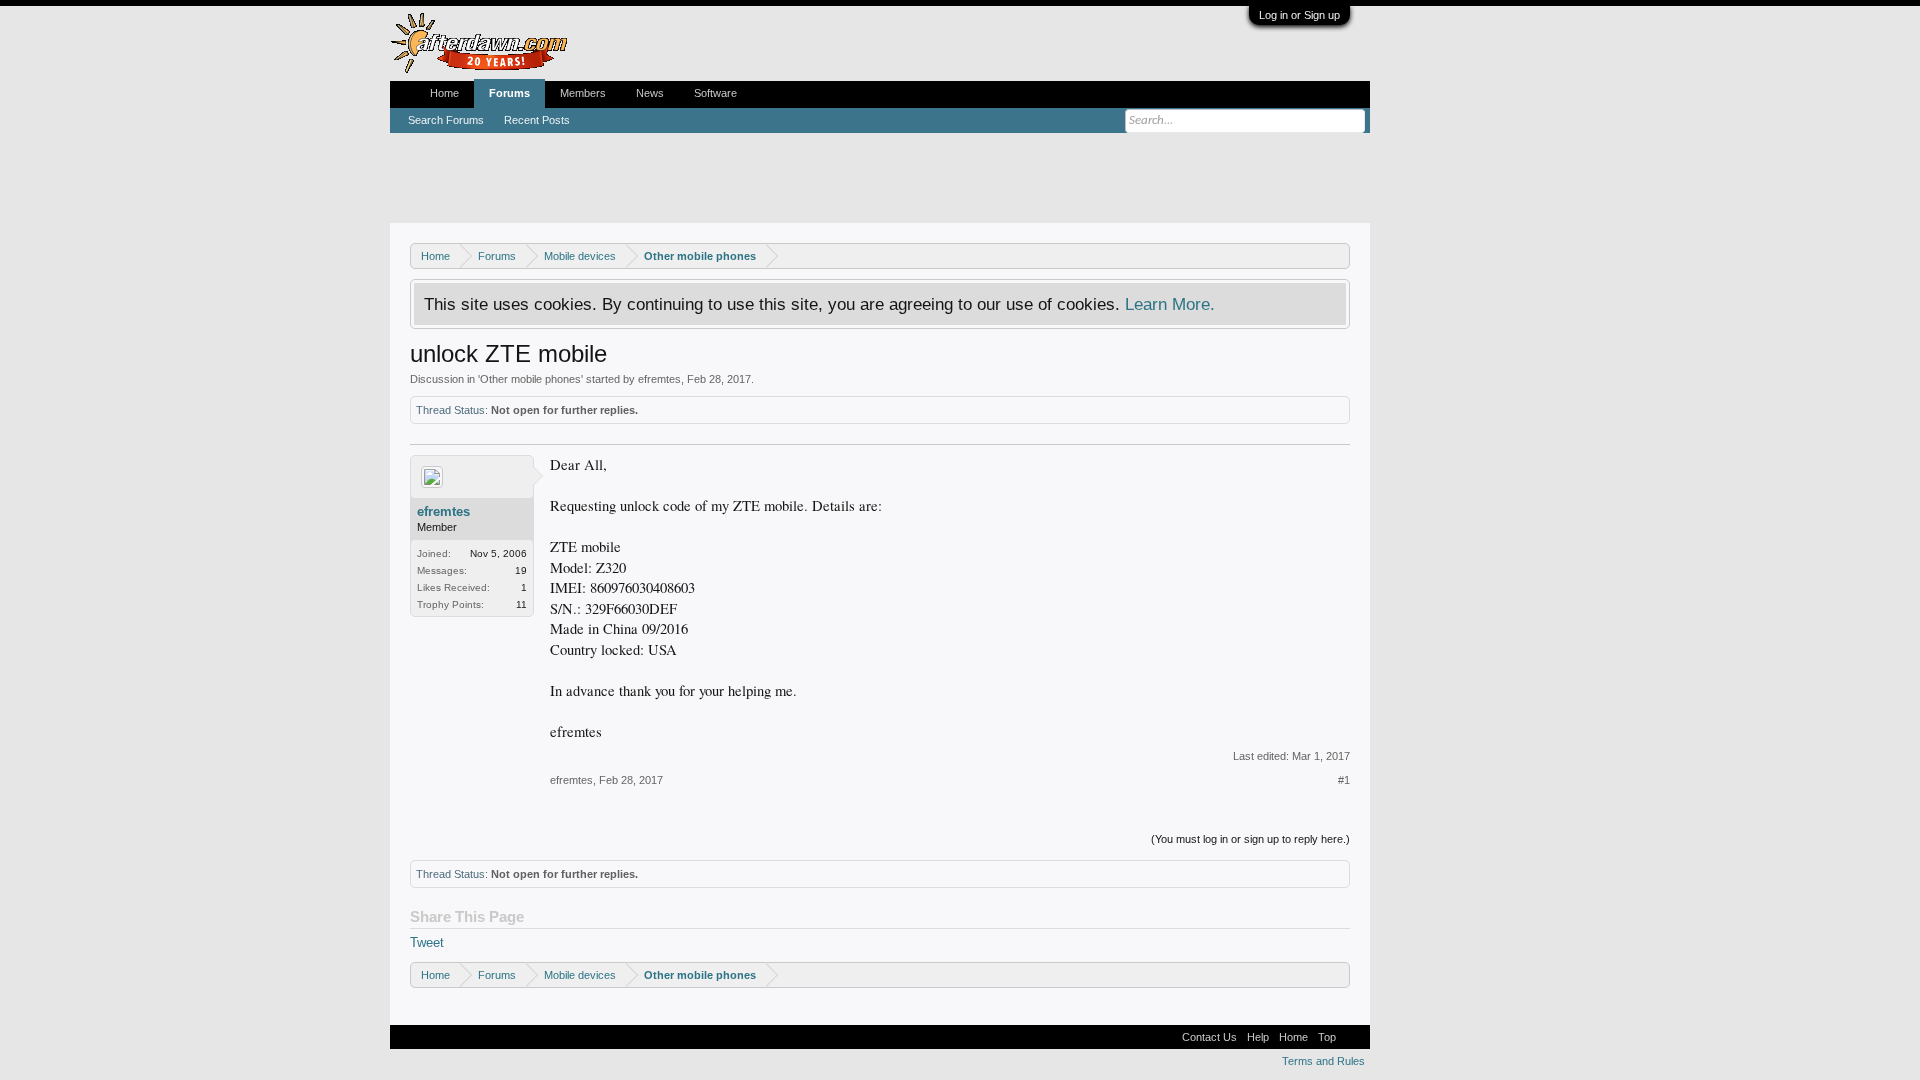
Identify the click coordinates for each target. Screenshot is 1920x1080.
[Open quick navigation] (1337, 255)
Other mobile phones (530, 379)
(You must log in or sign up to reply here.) (1250, 839)
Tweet (427, 942)
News (650, 93)
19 (521, 570)
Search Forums (446, 120)
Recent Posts (537, 120)
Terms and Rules (1323, 1061)
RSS (1353, 1037)
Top (1327, 1037)
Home (444, 93)
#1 (1344, 780)
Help (1258, 1037)
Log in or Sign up (1299, 15)
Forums (509, 93)
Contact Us (1209, 1037)
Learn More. (1170, 304)
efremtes (659, 379)
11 (521, 604)
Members (583, 93)
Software (715, 93)
